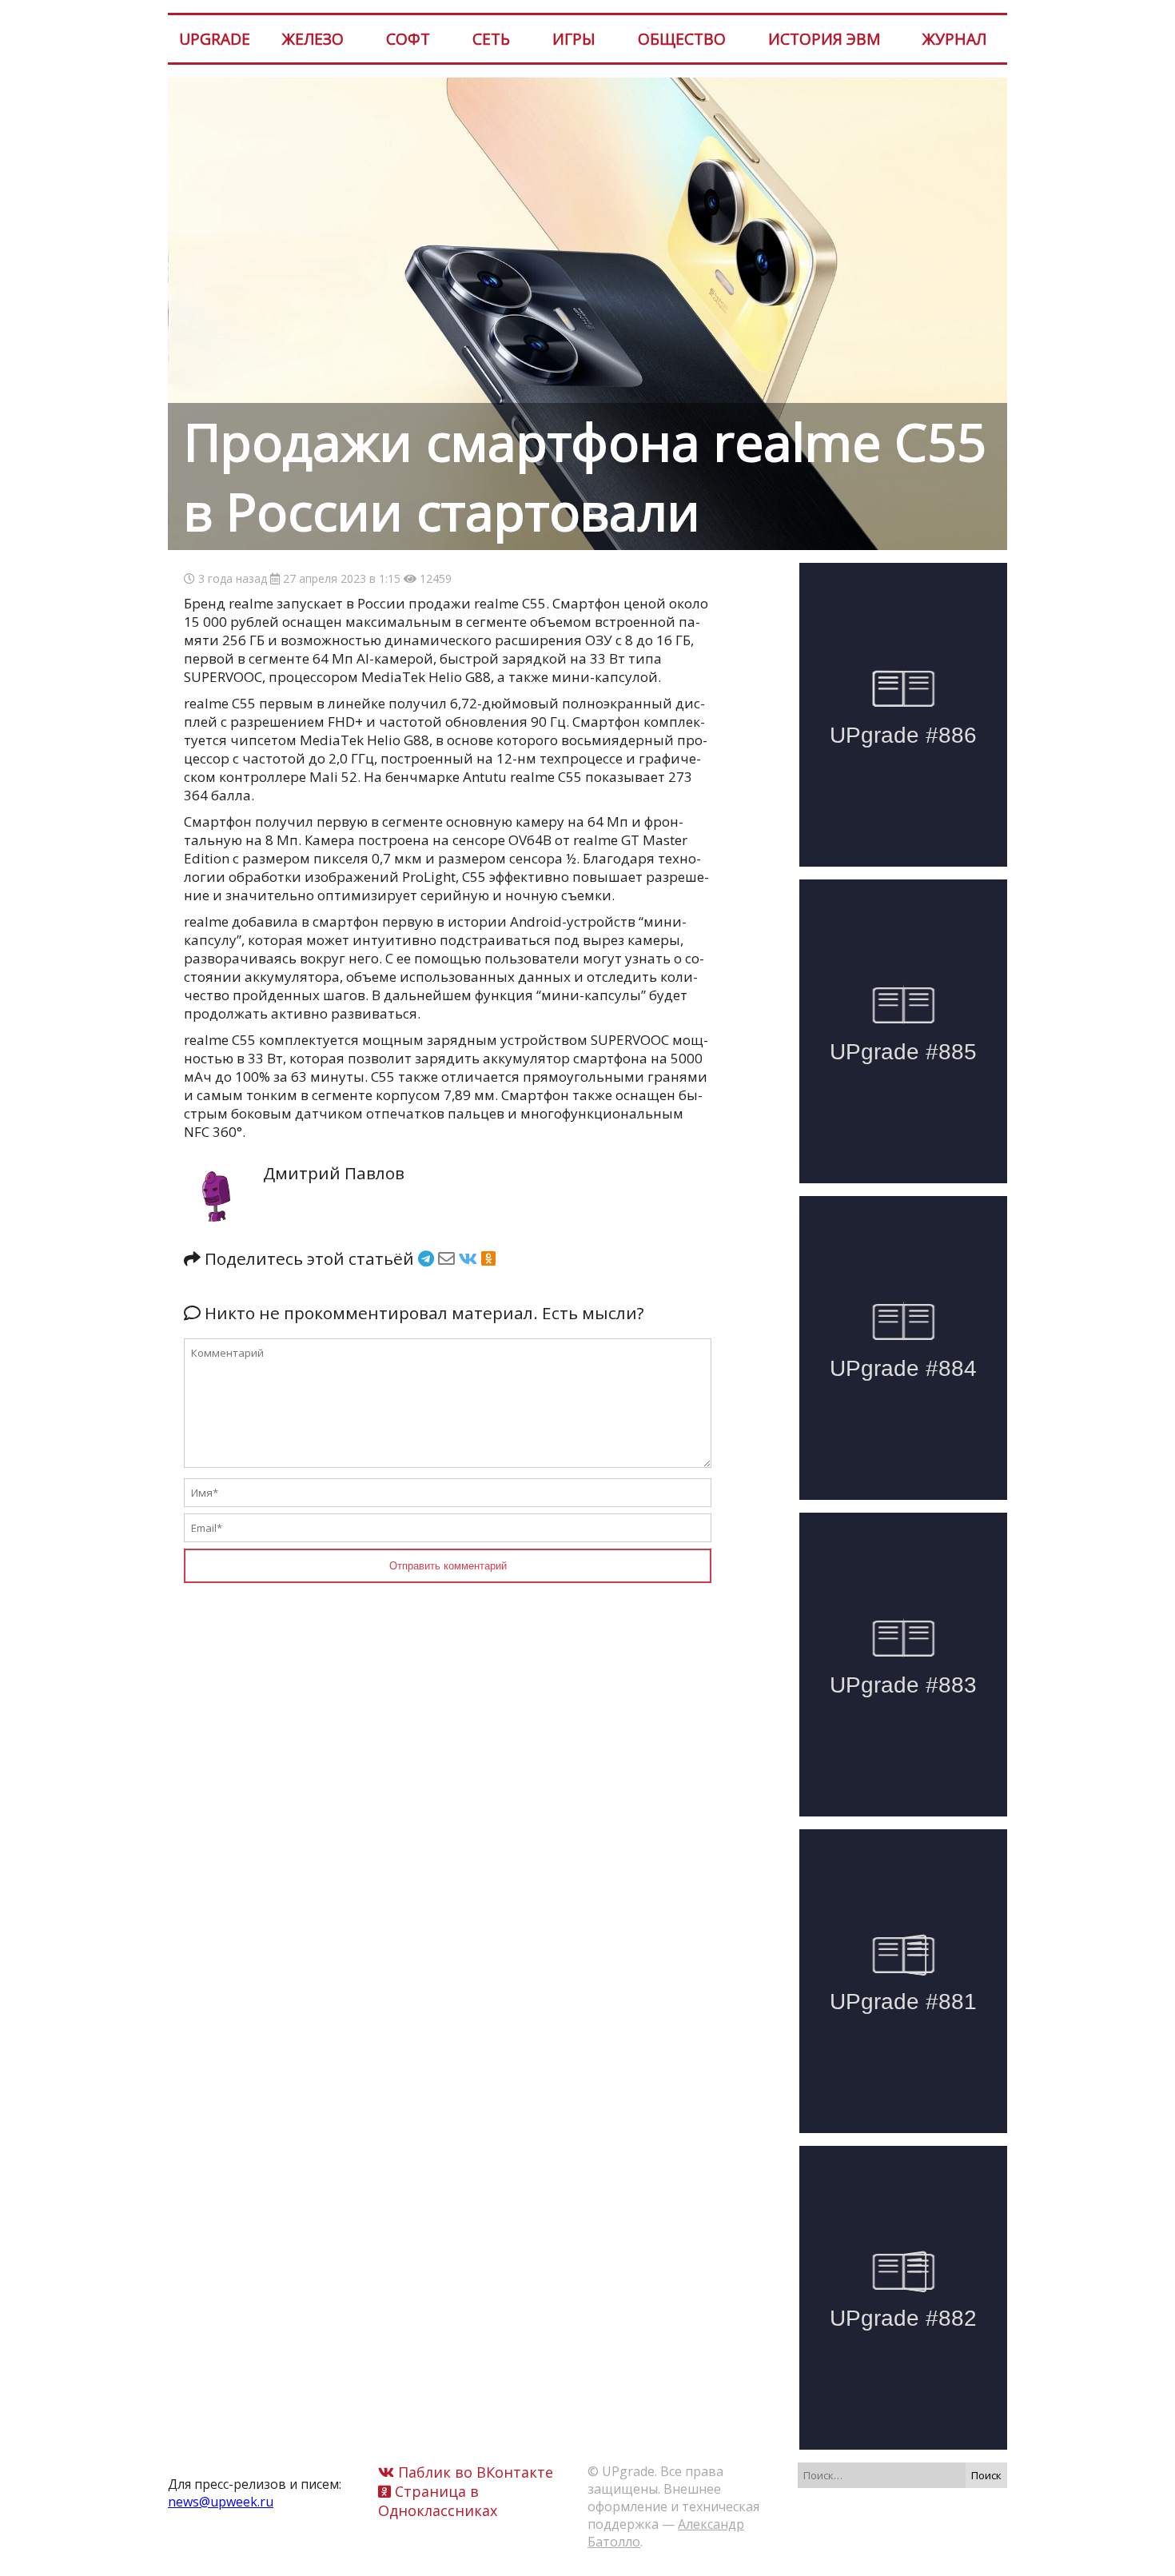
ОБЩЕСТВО (682, 39)
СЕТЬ (491, 39)
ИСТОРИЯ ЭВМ (824, 39)
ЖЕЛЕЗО (313, 39)
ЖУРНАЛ (954, 39)
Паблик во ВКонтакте (474, 2472)
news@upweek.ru (221, 2502)
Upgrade (215, 39)
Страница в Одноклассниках (438, 2501)
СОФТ (408, 39)
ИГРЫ (574, 39)
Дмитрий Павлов (334, 1173)
